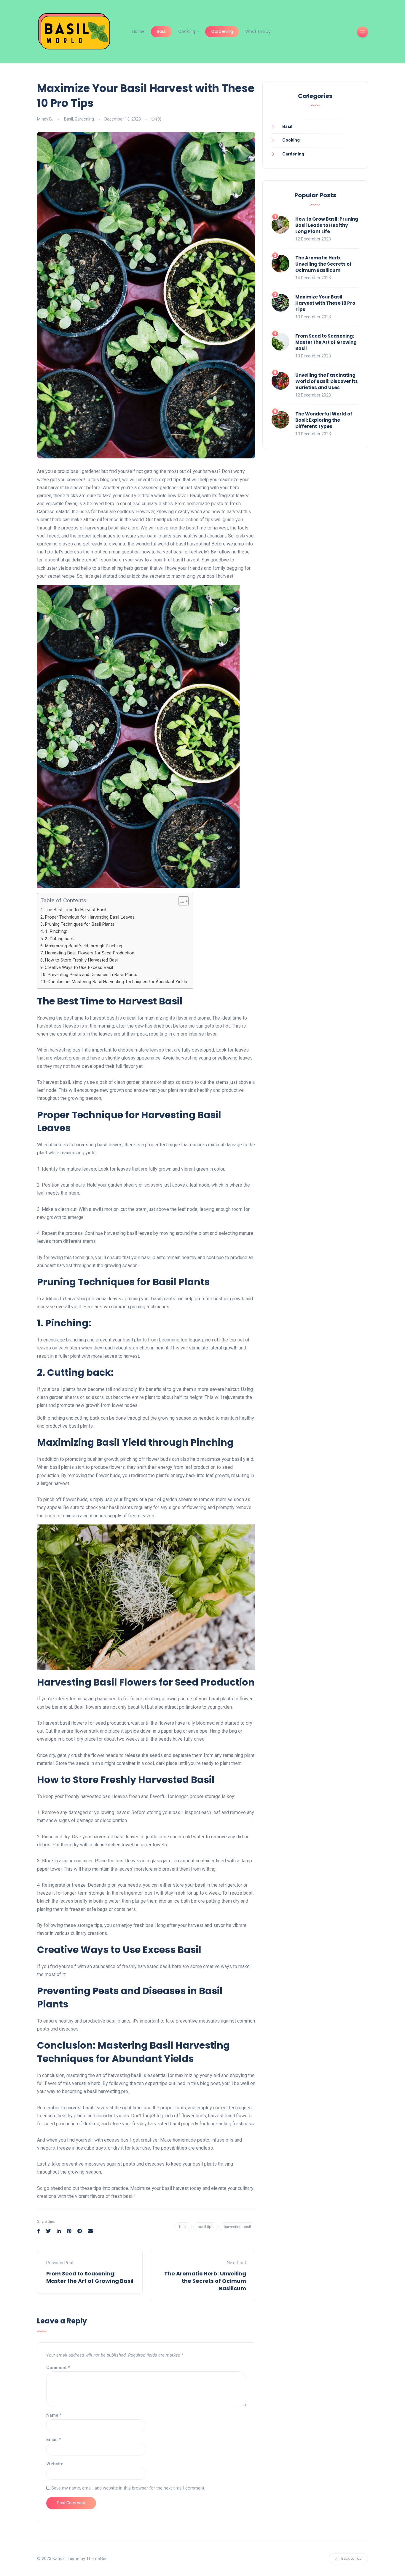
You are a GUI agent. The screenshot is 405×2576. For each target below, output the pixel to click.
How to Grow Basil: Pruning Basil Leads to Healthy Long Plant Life (327, 225)
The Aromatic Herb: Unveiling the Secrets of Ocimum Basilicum (205, 2281)
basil (183, 2227)
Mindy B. (45, 119)
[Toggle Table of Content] (180, 901)
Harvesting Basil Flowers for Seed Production (90, 953)
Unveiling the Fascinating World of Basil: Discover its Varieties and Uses (327, 381)
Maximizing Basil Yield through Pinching (83, 946)
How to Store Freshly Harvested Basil (82, 960)
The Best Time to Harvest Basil (75, 910)
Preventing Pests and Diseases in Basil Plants (92, 975)
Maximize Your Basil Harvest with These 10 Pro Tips (325, 303)
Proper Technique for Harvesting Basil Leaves (90, 917)
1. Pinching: (56, 931)
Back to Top (351, 2558)
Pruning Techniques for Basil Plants (80, 924)
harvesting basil (237, 2227)
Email (54, 2439)
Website (55, 2464)
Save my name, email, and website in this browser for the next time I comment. (128, 2488)
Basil (161, 31)
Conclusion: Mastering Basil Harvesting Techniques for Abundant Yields (117, 982)
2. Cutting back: (60, 939)
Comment (58, 2368)
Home (138, 31)
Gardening (222, 31)
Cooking (187, 31)
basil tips (206, 2227)
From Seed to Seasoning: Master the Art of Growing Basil (90, 2277)
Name (54, 2415)
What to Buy (258, 31)
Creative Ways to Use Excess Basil (79, 967)
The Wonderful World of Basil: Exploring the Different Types (324, 420)
